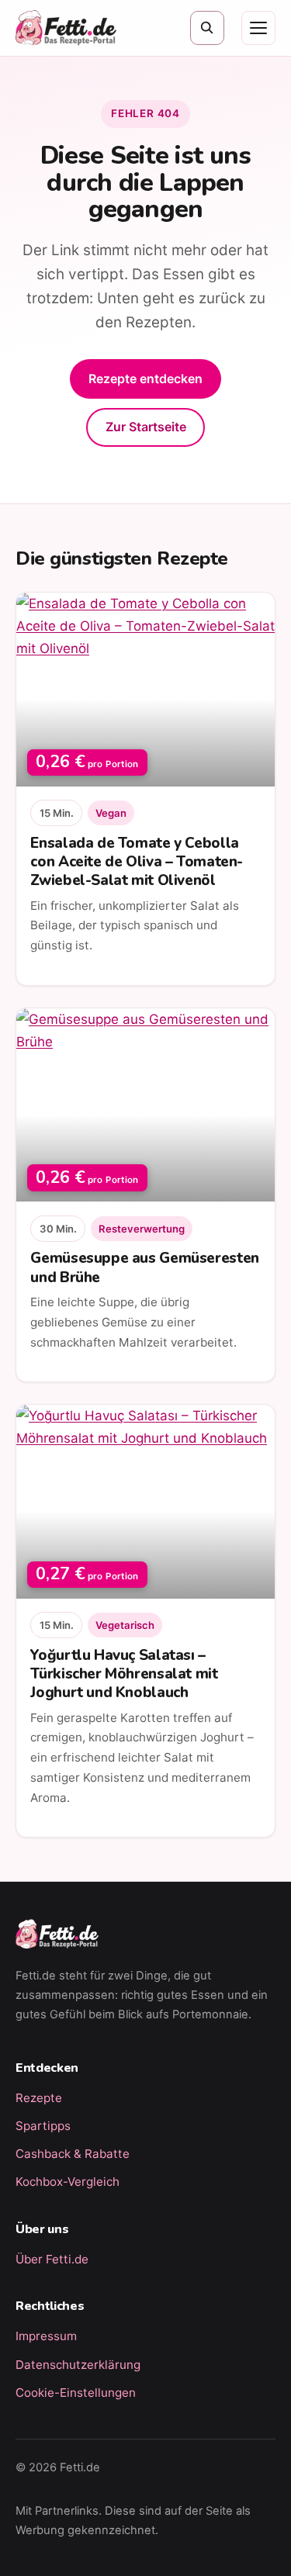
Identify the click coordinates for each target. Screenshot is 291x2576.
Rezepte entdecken (145, 379)
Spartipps (43, 2126)
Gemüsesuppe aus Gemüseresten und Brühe (144, 1267)
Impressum (46, 2336)
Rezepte (39, 2098)
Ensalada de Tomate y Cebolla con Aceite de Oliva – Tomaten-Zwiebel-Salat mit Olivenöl (137, 862)
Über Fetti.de (52, 2259)
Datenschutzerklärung (78, 2365)
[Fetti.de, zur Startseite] (66, 28)
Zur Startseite (146, 427)
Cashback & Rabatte (73, 2154)
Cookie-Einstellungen (76, 2393)
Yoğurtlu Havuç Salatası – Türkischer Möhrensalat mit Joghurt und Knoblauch (124, 1674)
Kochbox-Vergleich (68, 2182)
